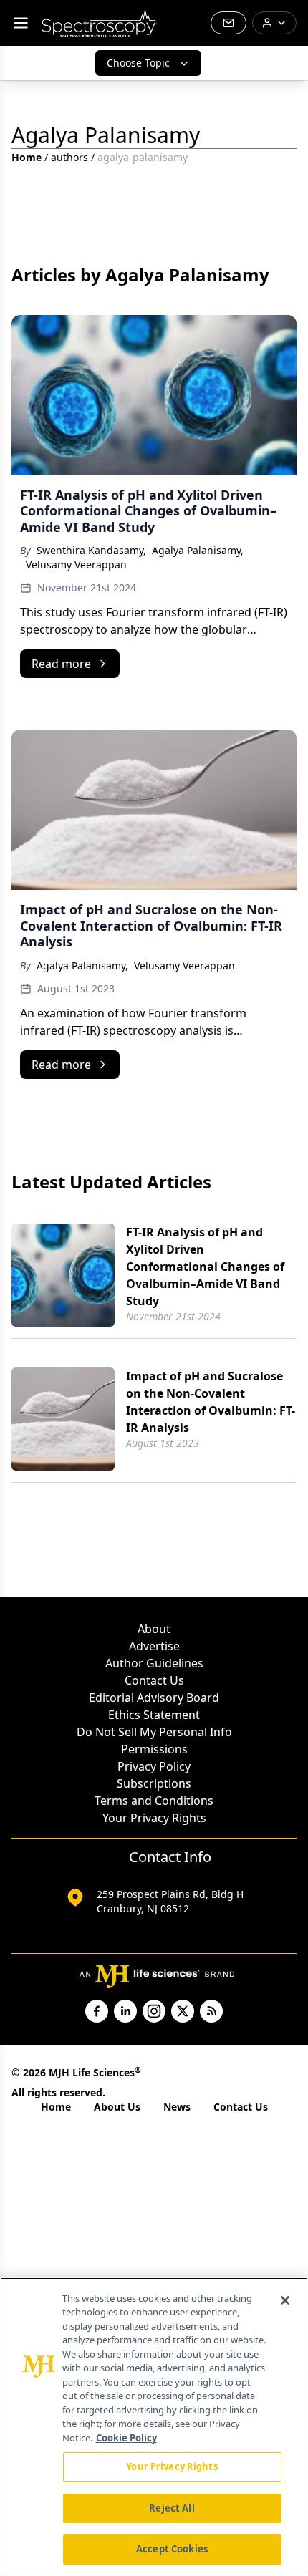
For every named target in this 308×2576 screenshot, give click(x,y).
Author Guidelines (154, 1663)
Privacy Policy (154, 1766)
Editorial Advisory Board (154, 1698)
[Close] (285, 2300)
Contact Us (154, 1680)
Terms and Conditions (154, 1801)
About (154, 1629)
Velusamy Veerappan (76, 565)
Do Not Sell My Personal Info (154, 1732)
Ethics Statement (154, 1715)
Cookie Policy (126, 2438)
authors (69, 157)
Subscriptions (154, 1783)
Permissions (154, 1749)
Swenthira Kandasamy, (91, 550)
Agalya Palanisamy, (198, 550)
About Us (117, 2107)
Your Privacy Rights (154, 1818)
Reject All (172, 2508)
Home (27, 157)
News (177, 2107)
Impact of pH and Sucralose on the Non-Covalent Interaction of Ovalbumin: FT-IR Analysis (211, 1402)
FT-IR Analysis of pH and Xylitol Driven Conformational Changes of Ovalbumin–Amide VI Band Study (205, 1267)
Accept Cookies (172, 2549)
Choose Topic (138, 63)
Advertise (154, 1646)
